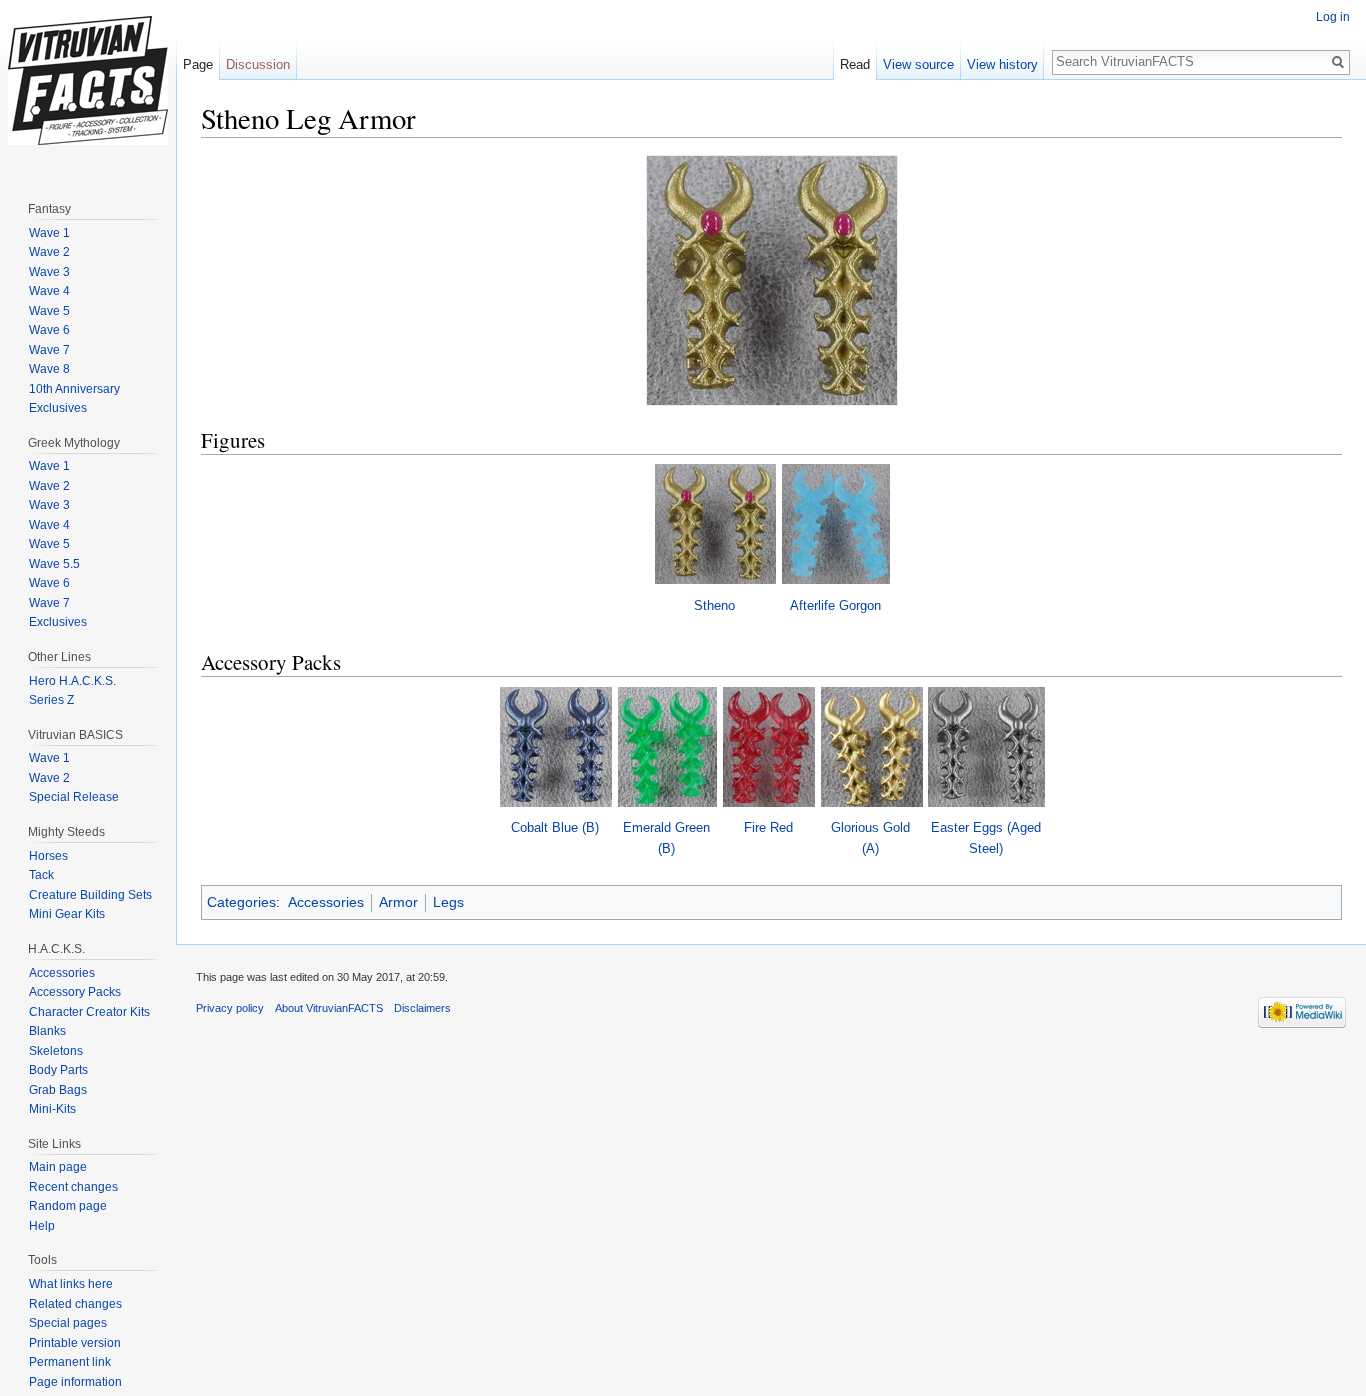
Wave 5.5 (54, 564)
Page (198, 64)
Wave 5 (49, 311)
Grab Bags (58, 1090)
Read (855, 64)
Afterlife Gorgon (835, 605)
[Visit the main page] (88, 80)
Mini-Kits (52, 1109)
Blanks (47, 1031)
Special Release (74, 797)
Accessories (326, 902)
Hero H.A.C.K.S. (72, 681)
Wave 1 (49, 233)
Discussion (258, 64)
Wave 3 (49, 272)
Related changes (75, 1304)
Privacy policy (230, 1008)
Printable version (75, 1343)
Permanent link (70, 1362)
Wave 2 (49, 252)
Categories (241, 902)
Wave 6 (49, 330)
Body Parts (58, 1070)
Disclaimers (422, 1008)
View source (918, 64)
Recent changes (73, 1187)
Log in (1333, 17)
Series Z (51, 700)
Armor (398, 902)
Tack (41, 875)
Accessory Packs (75, 992)
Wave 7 (49, 350)
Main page (58, 1167)
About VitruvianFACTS (329, 1008)
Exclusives (58, 408)
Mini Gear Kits (67, 914)
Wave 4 (49, 291)
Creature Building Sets (90, 895)
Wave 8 (49, 369)
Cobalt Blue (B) (555, 827)
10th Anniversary (74, 389)
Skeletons (56, 1051)
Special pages (68, 1323)
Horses (48, 856)
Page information (75, 1382)
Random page (68, 1206)
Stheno (714, 605)
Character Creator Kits (89, 1012)
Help (42, 1226)
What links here (71, 1284)
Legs (448, 902)
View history (1002, 64)
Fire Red (768, 827)
